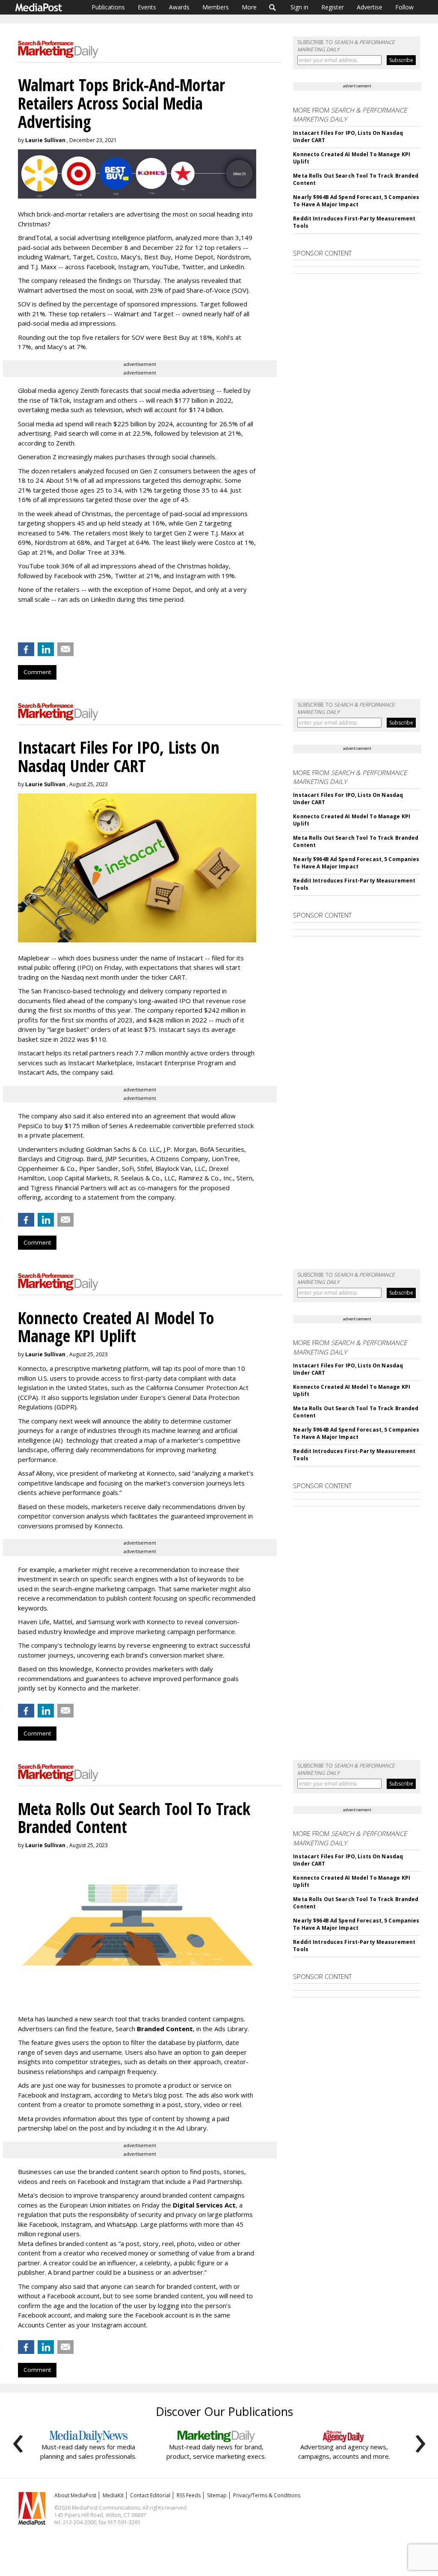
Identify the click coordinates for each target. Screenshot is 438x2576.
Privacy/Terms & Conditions (267, 2495)
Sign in (299, 7)
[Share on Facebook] (26, 649)
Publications (108, 7)
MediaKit (113, 2495)
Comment (37, 672)
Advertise (370, 7)
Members (216, 7)
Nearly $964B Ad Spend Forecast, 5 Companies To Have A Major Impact (356, 201)
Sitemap (217, 2495)
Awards (179, 7)
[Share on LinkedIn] (46, 649)
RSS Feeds (189, 2495)
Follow (404, 7)
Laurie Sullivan (45, 140)
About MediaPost (75, 2495)
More (249, 7)
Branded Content (165, 2029)
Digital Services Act (204, 2205)
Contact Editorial (150, 2495)
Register (333, 7)
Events (147, 7)
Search (273, 7)
